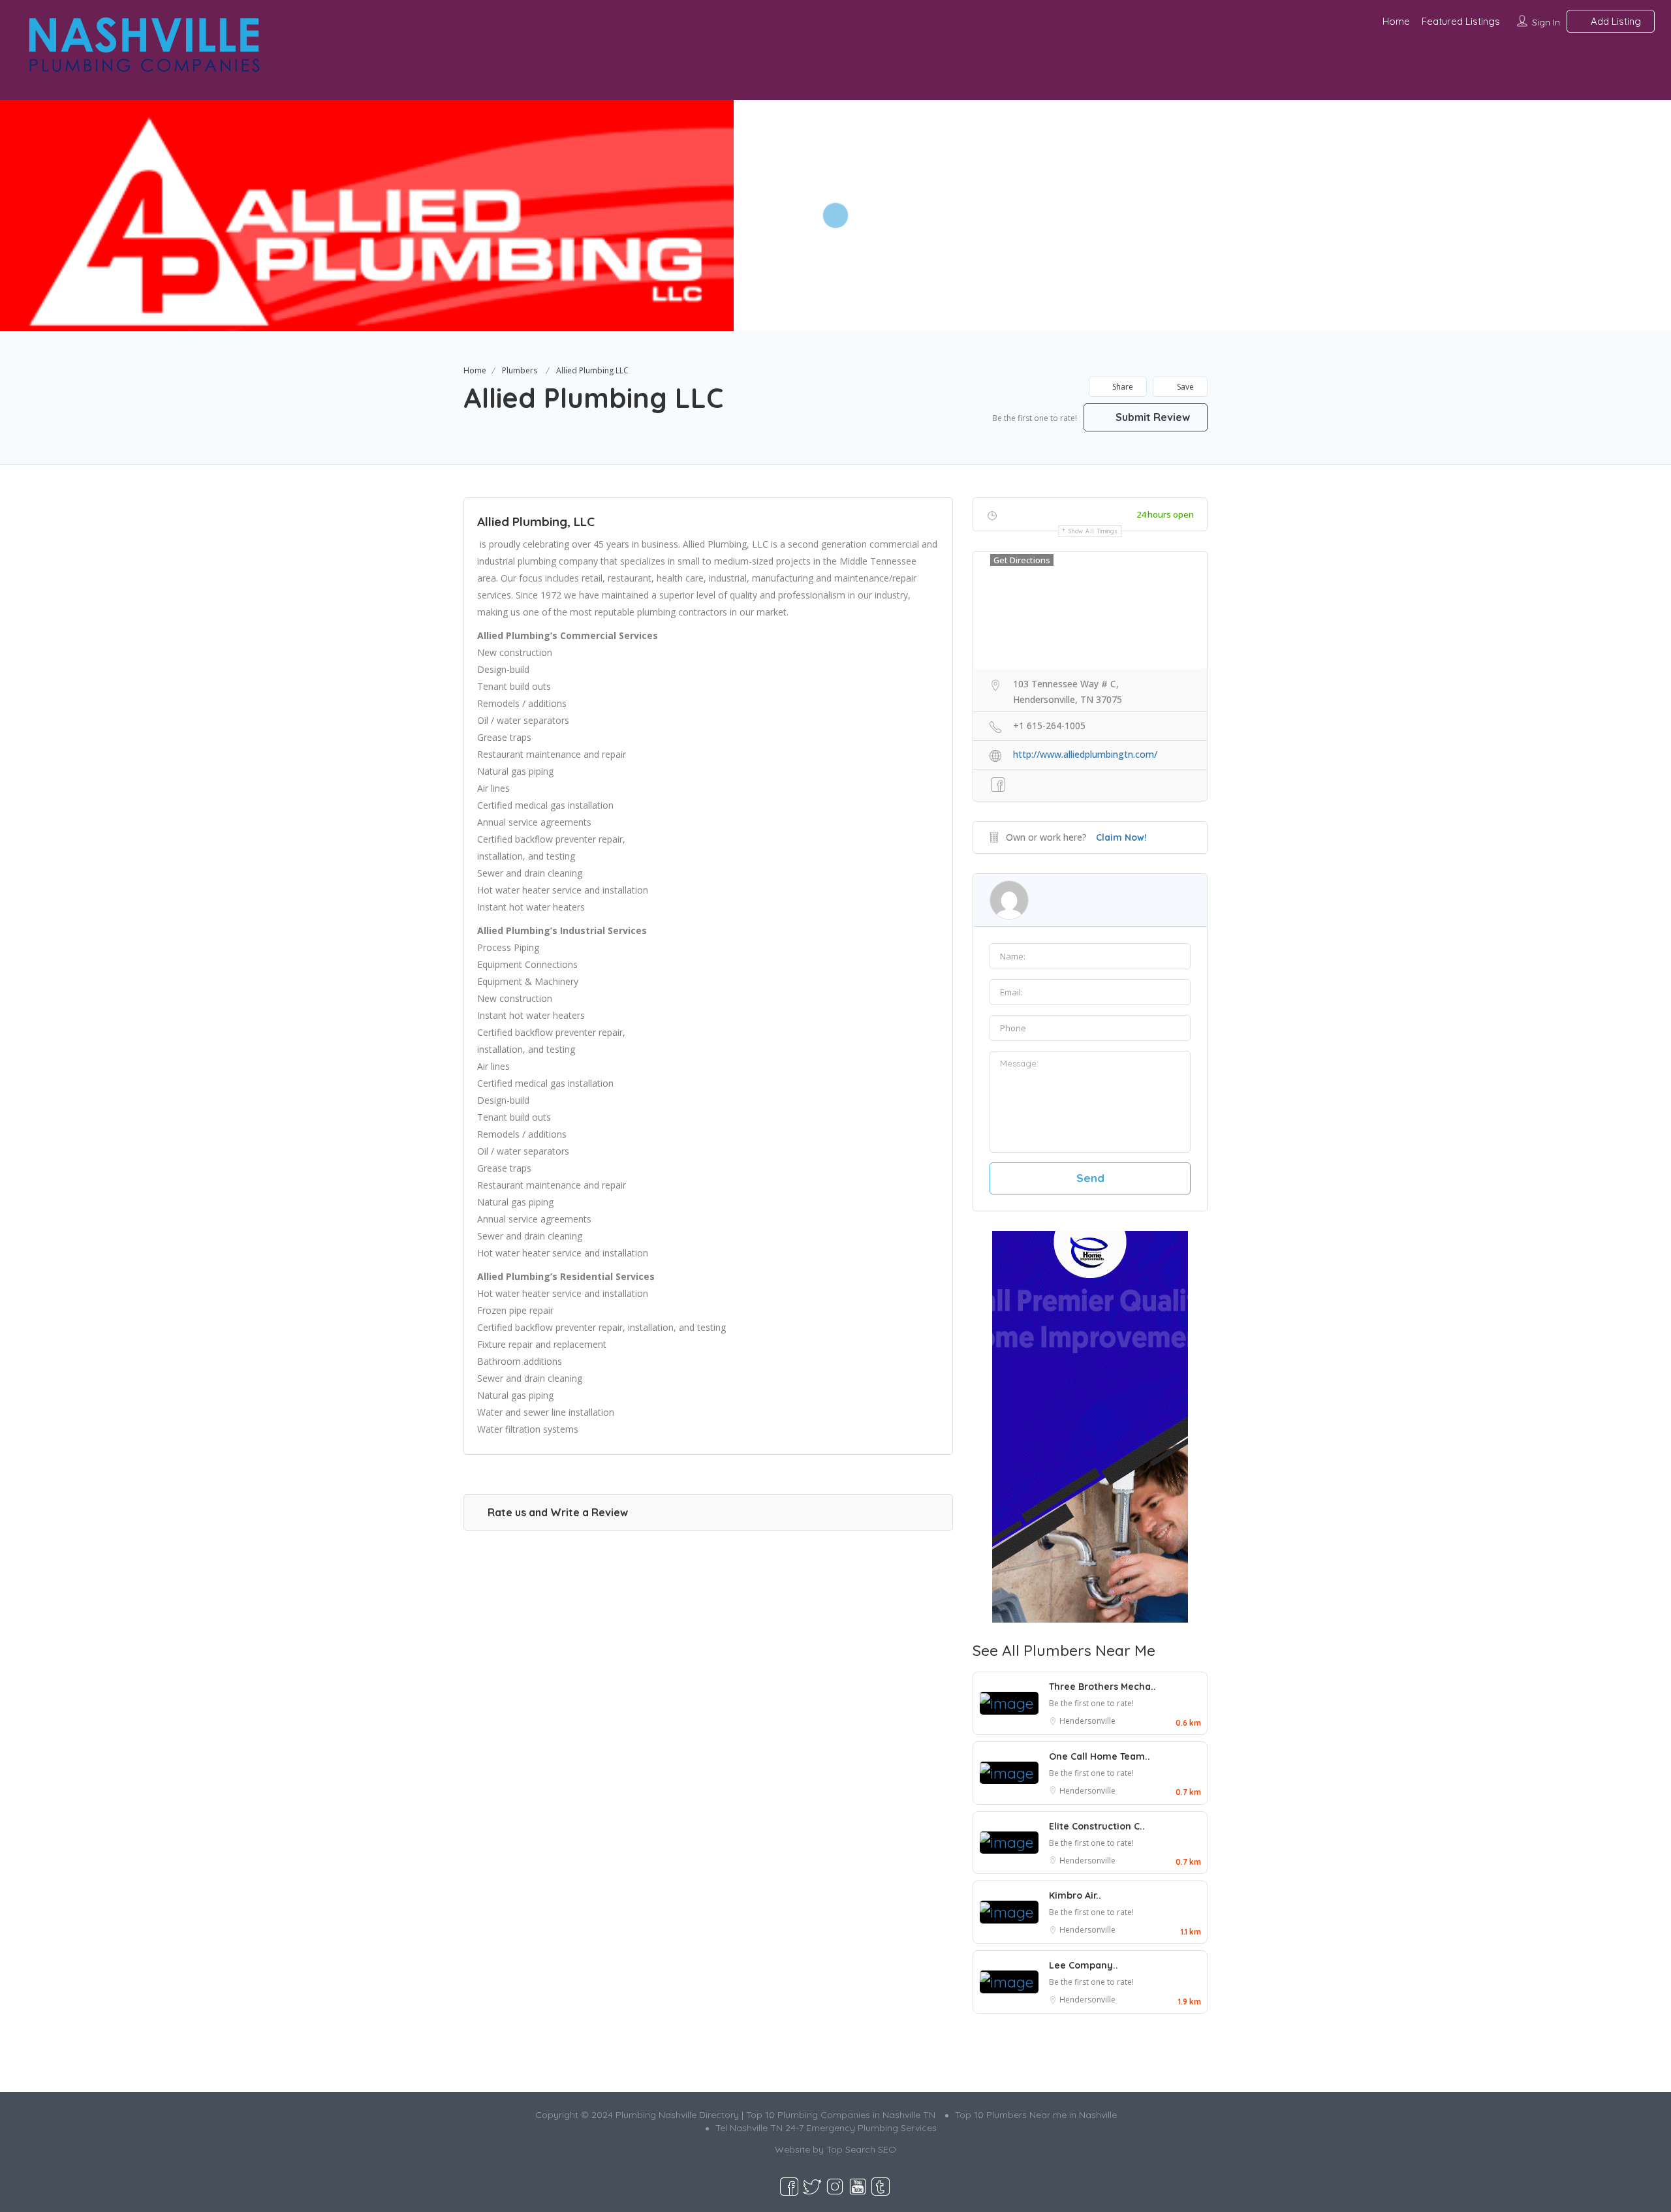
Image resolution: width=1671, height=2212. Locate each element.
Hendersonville (1087, 1721)
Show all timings (1093, 531)
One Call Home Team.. (1100, 1756)
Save (1184, 387)
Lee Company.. (1084, 1965)
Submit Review (1151, 417)
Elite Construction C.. (1097, 1826)
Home (1396, 21)
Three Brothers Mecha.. (1102, 1687)
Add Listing (1615, 21)
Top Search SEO (861, 2149)
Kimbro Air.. (1075, 1895)
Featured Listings (1461, 21)
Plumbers (520, 370)
